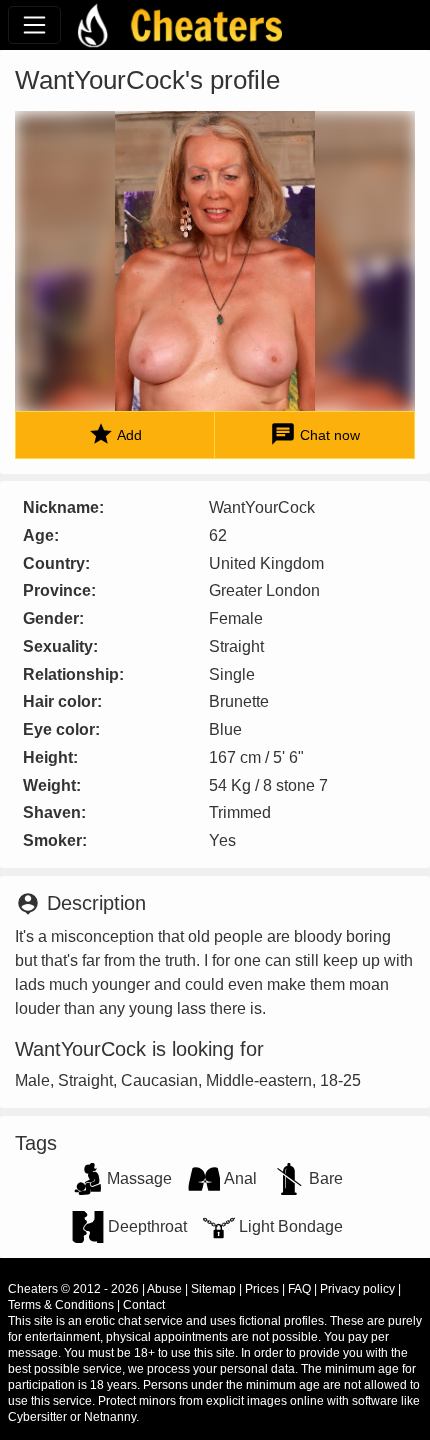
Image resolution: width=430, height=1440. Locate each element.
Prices (262, 1289)
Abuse (164, 1289)
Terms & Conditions (61, 1305)
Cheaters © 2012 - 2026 (73, 1289)
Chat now (315, 434)
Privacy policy (357, 1289)
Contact (144, 1305)
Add (115, 434)
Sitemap (213, 1289)
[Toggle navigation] (34, 24)
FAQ (299, 1289)
